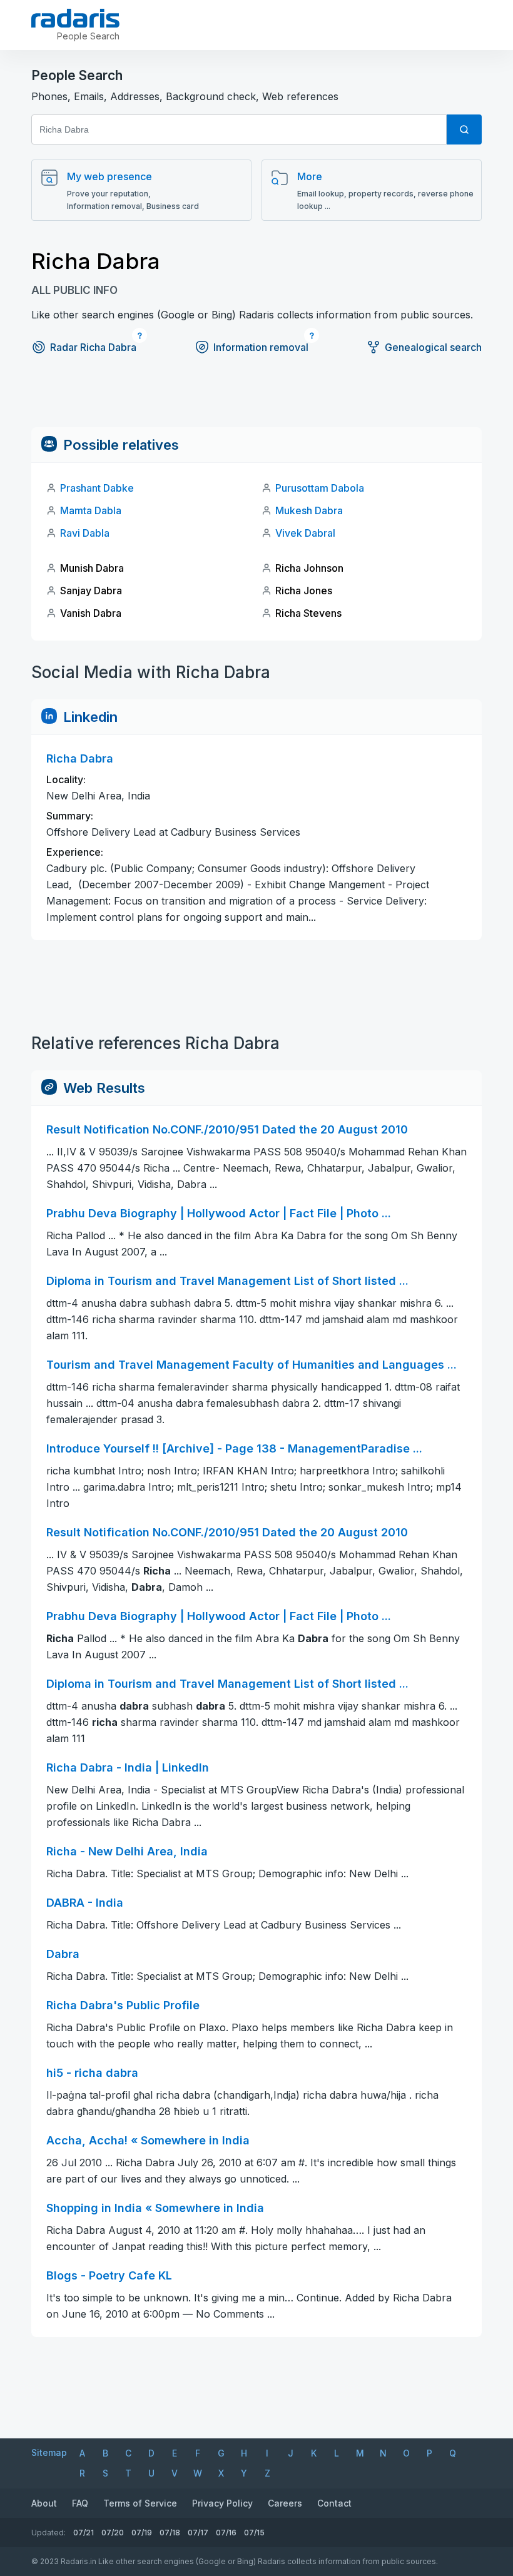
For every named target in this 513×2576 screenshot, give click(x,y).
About (44, 2503)
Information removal (261, 347)
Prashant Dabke (97, 488)
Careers (285, 2503)
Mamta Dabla (91, 510)
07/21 (84, 2533)
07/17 (198, 2533)
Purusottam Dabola (320, 488)
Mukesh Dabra (309, 510)
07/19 (142, 2533)
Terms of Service (140, 2503)
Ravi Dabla (85, 533)
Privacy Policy (222, 2503)
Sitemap (49, 2452)
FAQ (80, 2503)
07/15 (254, 2533)
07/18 (170, 2533)
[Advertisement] (256, 399)
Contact (334, 2503)
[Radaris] (75, 18)
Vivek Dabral (305, 533)
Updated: (48, 2533)
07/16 (226, 2533)
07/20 (113, 2533)
